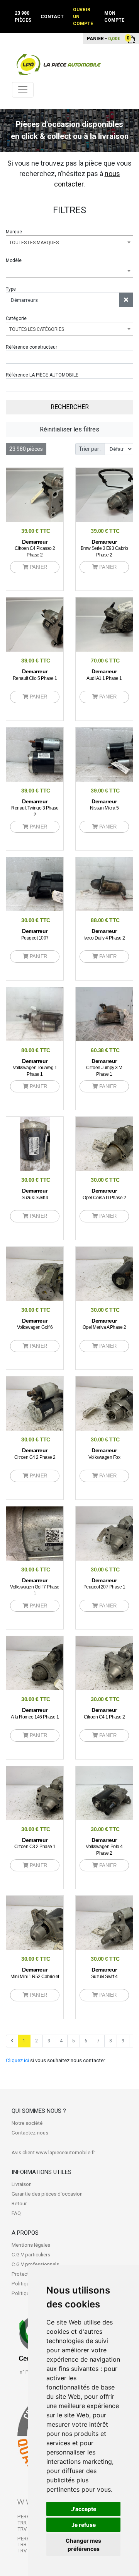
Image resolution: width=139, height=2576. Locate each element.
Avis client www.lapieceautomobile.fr (53, 2152)
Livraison (22, 2184)
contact (52, 17)
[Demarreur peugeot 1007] (54, 884)
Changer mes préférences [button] (83, 2545)
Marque (14, 232)
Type (11, 289)
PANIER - (103, 38)
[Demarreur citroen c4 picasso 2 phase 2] (54, 495)
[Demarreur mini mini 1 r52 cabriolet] (54, 1922)
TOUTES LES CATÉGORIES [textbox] (37, 329)
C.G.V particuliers (31, 2255)
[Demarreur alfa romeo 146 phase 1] (54, 1663)
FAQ (16, 2213)
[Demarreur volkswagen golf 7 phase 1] (54, 1533)
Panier (38, 567)
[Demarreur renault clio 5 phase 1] (54, 624)
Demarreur (35, 548)
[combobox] (69, 242)
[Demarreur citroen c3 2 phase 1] (54, 1793)
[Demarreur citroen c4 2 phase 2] (54, 1403)
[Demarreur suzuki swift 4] (35, 1143)
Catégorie (16, 318)
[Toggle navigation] (23, 90)
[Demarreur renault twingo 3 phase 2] (54, 754)
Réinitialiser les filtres (69, 429)
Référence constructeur (31, 347)
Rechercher (70, 407)
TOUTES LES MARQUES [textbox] (34, 243)
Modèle (14, 260)
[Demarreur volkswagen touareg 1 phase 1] (42, 1014)
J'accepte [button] (84, 2509)
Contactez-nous (30, 2133)
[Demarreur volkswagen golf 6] (54, 1273)
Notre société (27, 2123)
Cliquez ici (17, 2060)
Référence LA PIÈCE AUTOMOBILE (42, 375)
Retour (19, 2204)
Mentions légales (31, 2245)
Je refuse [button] (84, 2525)
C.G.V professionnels (35, 2264)
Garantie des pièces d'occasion (47, 2194)
